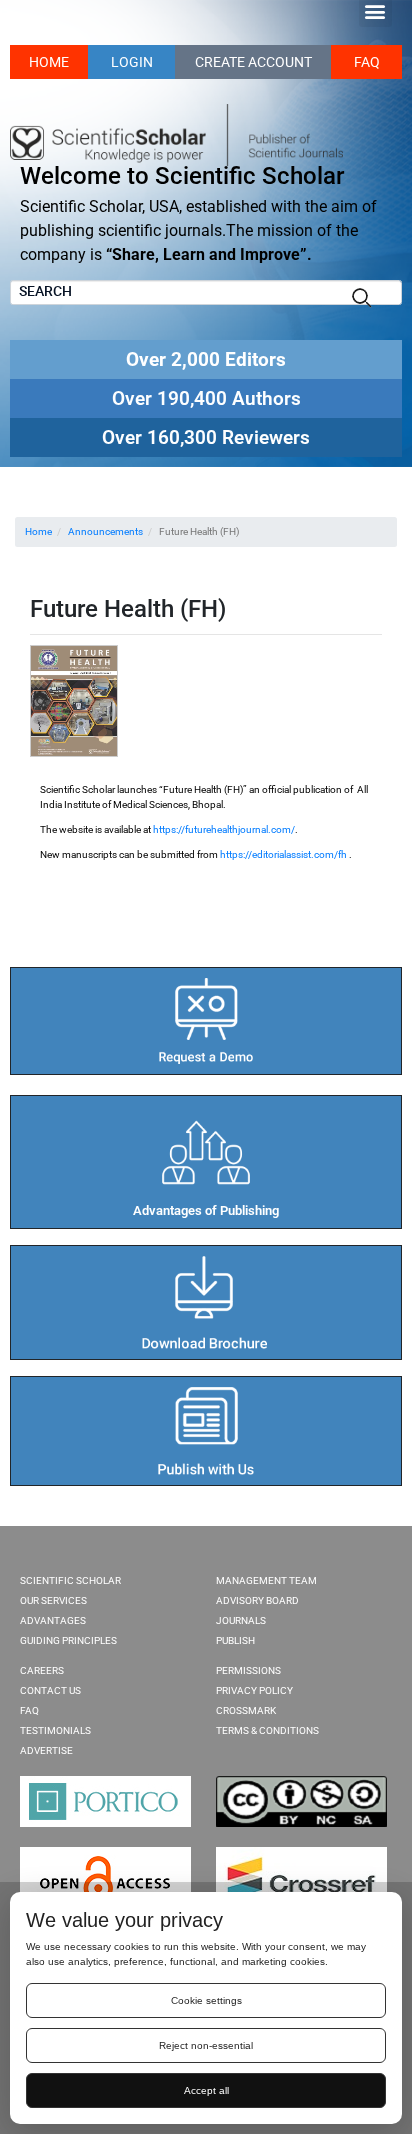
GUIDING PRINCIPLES (68, 1640)
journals (241, 1620)
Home (38, 531)
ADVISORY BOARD (257, 1600)
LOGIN (132, 62)
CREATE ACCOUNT (253, 62)
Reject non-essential (206, 2045)
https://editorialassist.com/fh (283, 854)
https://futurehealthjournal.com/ (224, 829)
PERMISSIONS (248, 1670)
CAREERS (42, 1670)
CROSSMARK (246, 1710)
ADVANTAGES (53, 1620)
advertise (46, 1750)
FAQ (367, 62)
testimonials (55, 1730)
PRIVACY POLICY (254, 1690)
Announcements (105, 531)
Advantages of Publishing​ (206, 1210)
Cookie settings (206, 2000)
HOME (49, 62)
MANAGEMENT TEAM (266, 1580)
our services (53, 1600)
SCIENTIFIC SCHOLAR (70, 1580)
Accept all (206, 2090)
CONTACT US (50, 1690)
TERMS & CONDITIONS (267, 1730)
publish (235, 1640)
